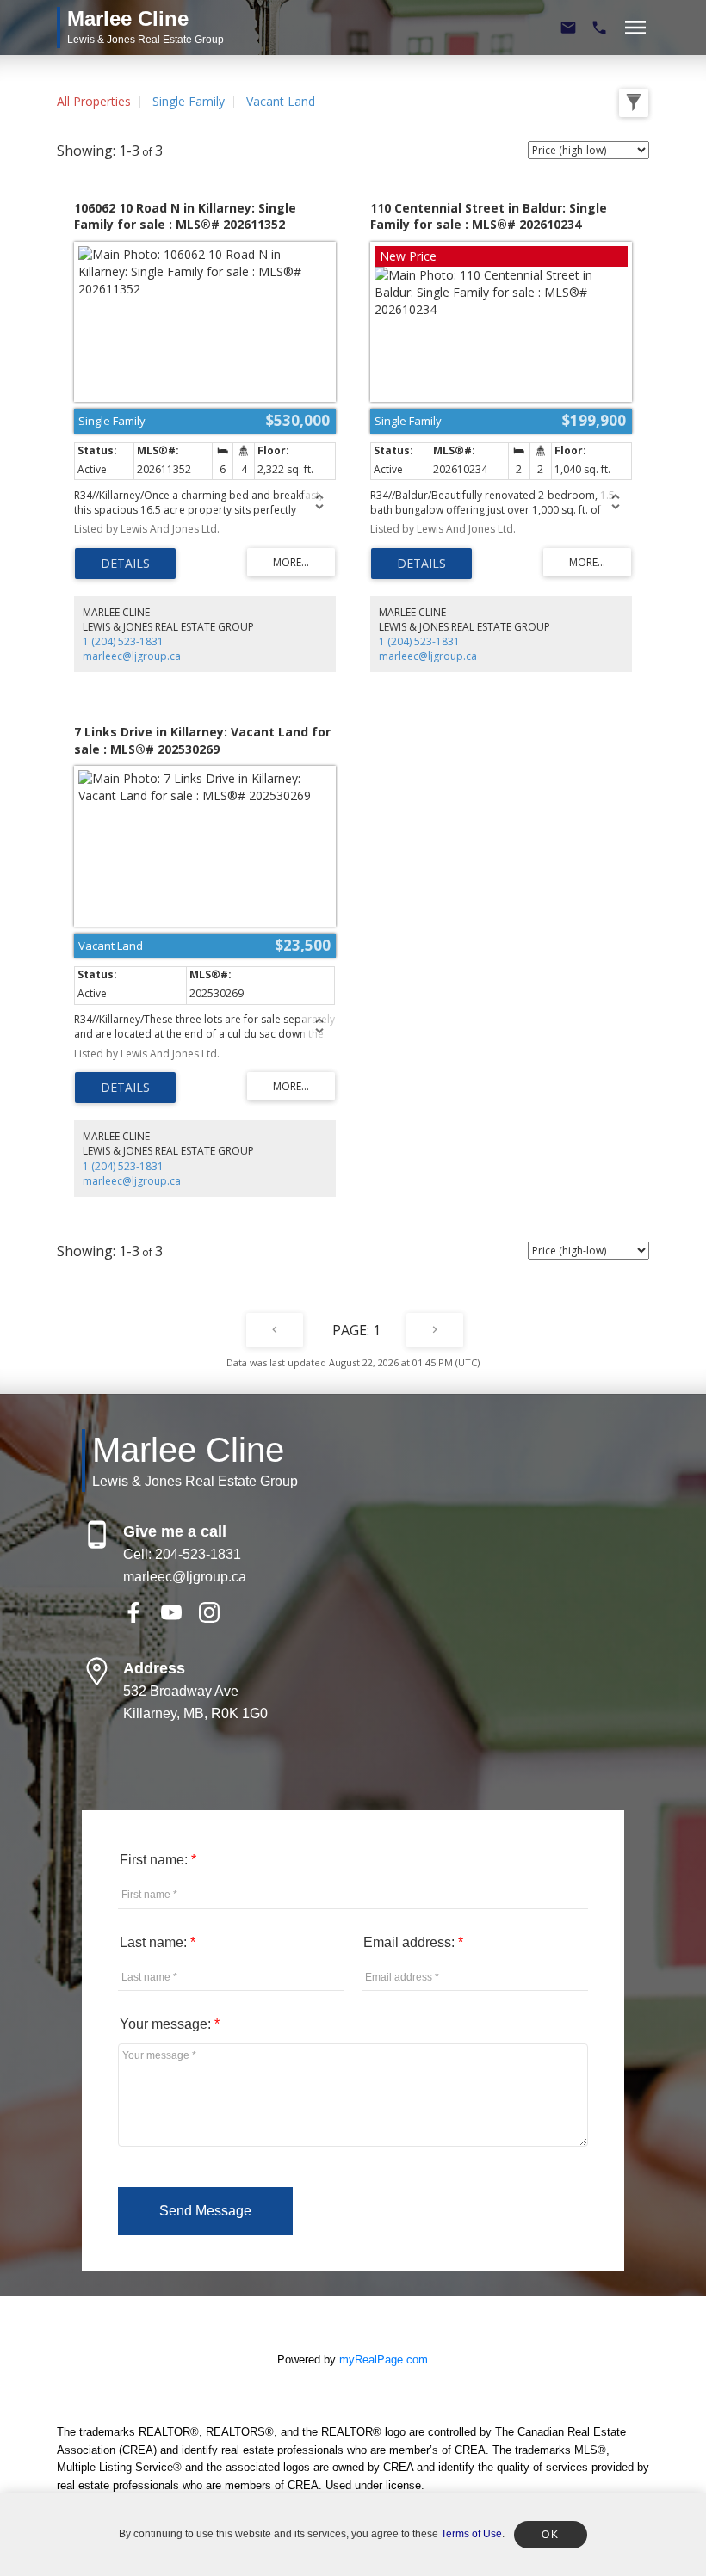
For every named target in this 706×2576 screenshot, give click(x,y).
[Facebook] (142, 1618)
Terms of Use (471, 2534)
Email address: (411, 1942)
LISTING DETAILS (125, 564)
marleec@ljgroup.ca (132, 656)
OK (550, 2535)
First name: (155, 1860)
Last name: (155, 1942)
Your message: (167, 2024)
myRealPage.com (384, 2360)
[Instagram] (216, 1618)
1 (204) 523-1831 (123, 641)
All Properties (94, 101)
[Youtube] (180, 1618)
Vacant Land (281, 101)
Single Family (189, 101)
